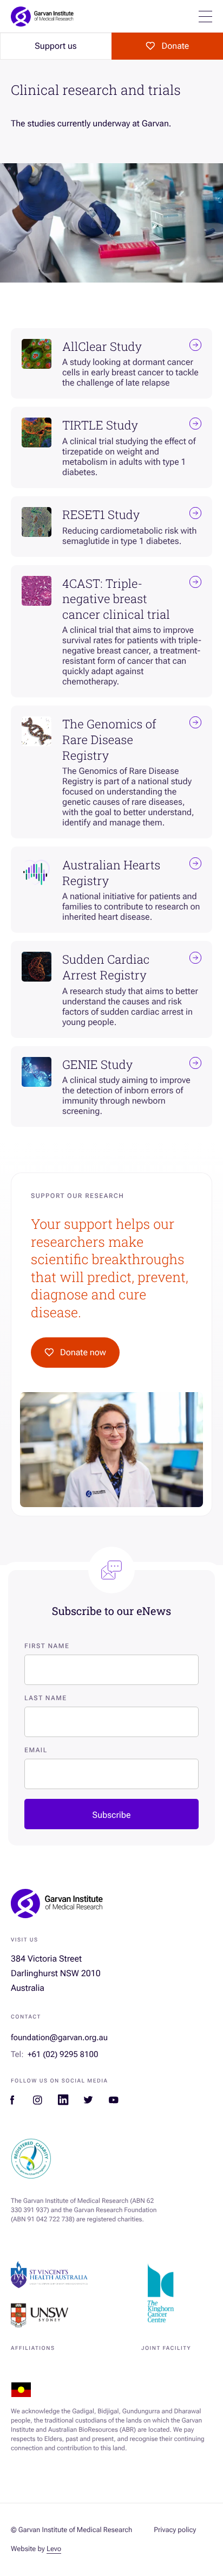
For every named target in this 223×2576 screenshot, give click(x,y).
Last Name (46, 1698)
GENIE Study (97, 1065)
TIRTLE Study (100, 425)
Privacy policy (175, 2530)
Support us (55, 46)
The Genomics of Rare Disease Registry (109, 739)
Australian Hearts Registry (111, 873)
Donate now (83, 1352)
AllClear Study (102, 347)
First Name (47, 1646)
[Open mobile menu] (205, 17)
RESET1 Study (101, 515)
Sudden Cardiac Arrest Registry (106, 967)
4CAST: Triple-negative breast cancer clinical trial (116, 599)
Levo (54, 2549)
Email (36, 1750)
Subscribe (112, 1815)
